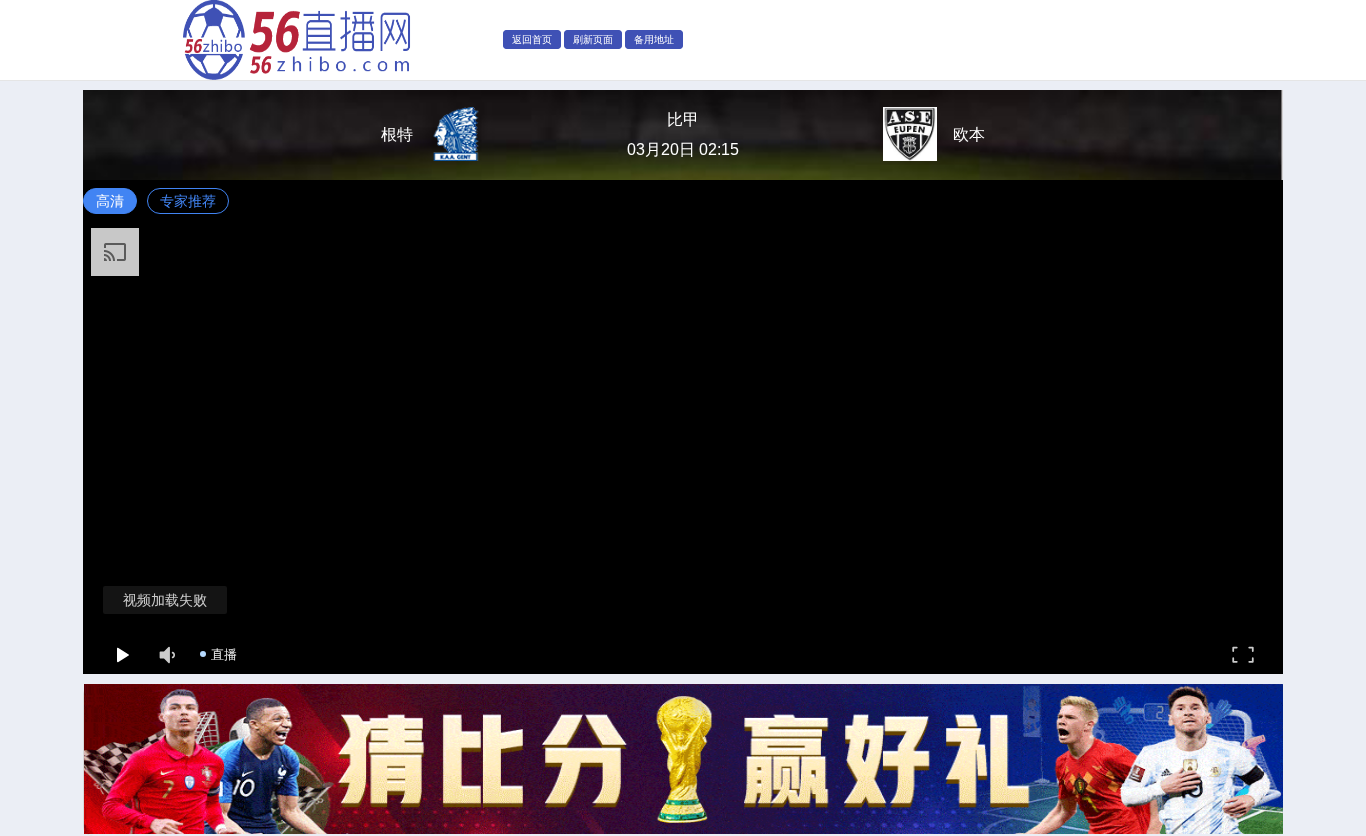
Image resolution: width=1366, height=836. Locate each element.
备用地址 (654, 39)
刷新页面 (593, 39)
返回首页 (532, 39)
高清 (110, 201)
